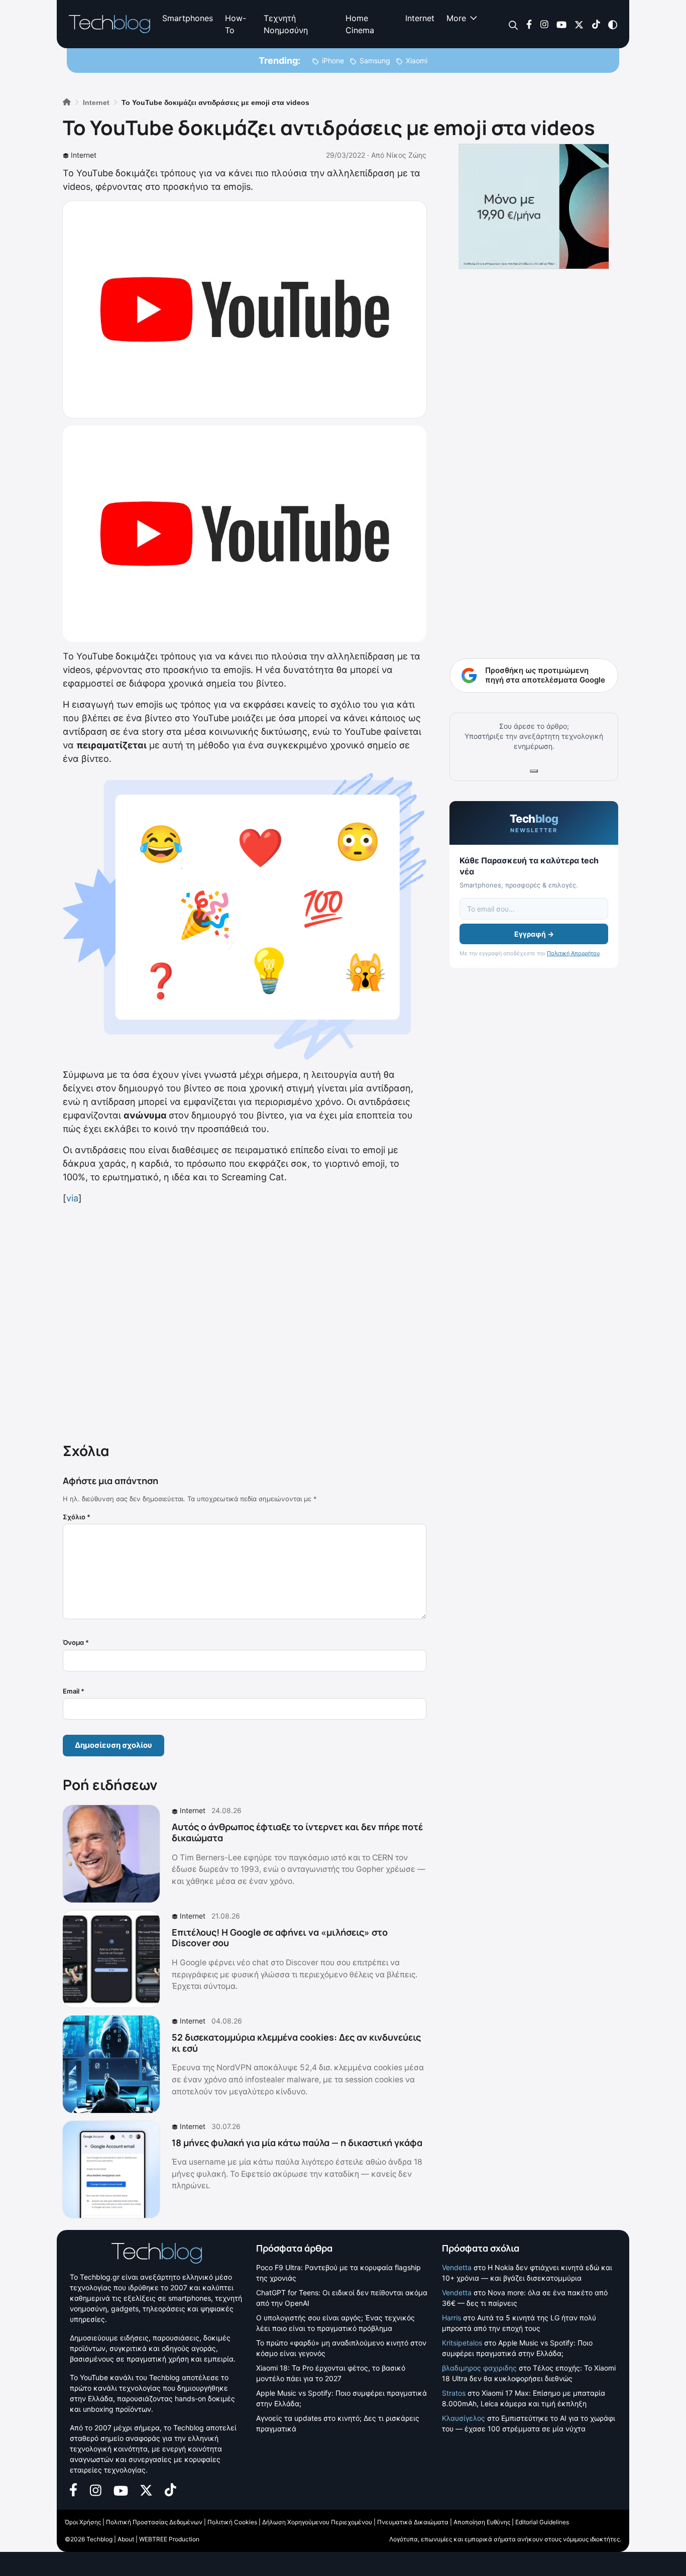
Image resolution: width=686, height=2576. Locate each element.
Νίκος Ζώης (406, 155)
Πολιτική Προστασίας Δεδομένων (154, 2522)
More (456, 18)
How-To (236, 24)
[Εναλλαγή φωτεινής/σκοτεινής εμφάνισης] (613, 24)
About (126, 2539)
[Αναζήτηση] (513, 24)
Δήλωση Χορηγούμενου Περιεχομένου (317, 2522)
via (72, 1198)
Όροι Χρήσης (83, 2522)
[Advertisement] (245, 1321)
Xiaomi (417, 61)
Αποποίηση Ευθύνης (482, 2522)
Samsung (375, 61)
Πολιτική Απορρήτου (573, 953)
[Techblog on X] (579, 24)
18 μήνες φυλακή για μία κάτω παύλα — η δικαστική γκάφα (297, 2143)
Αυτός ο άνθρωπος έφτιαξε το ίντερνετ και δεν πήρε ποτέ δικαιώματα (297, 1832)
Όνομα (76, 1642)
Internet (420, 18)
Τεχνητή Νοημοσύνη (286, 24)
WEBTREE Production (169, 2539)
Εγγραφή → (534, 934)
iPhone (333, 61)
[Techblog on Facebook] (529, 24)
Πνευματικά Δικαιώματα (413, 2522)
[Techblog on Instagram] (544, 24)
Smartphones (188, 18)
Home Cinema (360, 24)
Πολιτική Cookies (232, 2522)
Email (74, 1691)
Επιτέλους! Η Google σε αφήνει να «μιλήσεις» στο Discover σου (280, 1938)
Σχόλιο (77, 1517)
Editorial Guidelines (542, 2522)
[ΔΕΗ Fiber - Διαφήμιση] (534, 206)
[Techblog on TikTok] (596, 24)
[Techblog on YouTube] (561, 24)
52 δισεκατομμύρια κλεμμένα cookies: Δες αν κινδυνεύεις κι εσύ (296, 2043)
